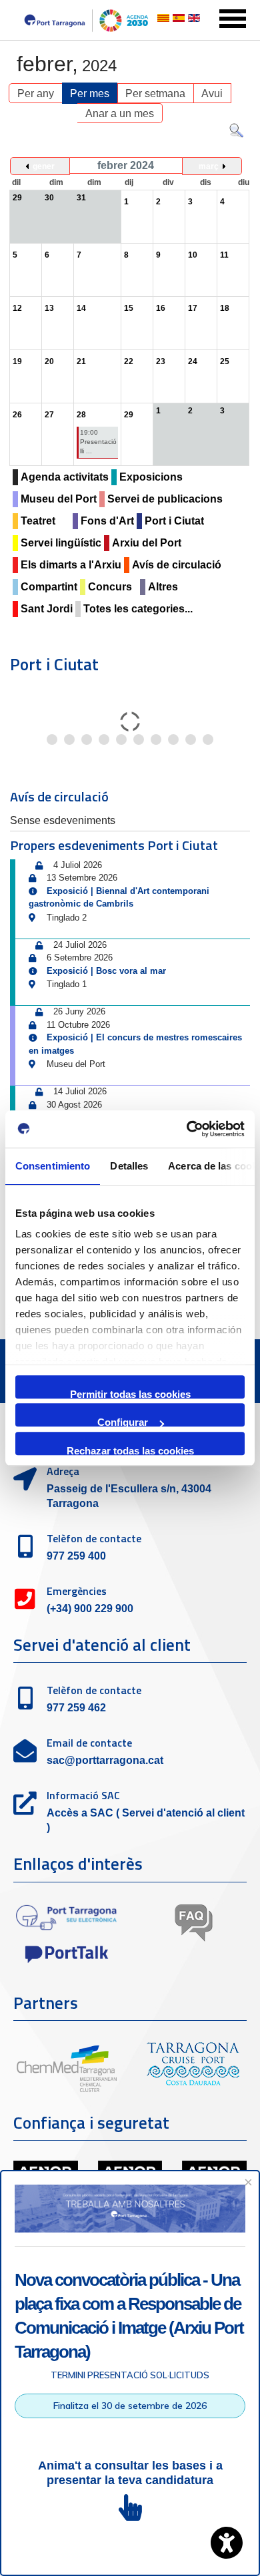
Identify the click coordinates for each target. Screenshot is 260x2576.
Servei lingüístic (61, 543)
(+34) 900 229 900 (90, 1609)
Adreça (63, 1471)
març (209, 166)
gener (44, 166)
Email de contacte (89, 1743)
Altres (163, 587)
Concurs (110, 587)
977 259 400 (76, 1556)
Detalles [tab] (129, 1166)
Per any (36, 94)
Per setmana (155, 94)
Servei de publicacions (165, 499)
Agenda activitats (65, 477)
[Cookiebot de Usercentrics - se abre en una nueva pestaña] (187, 1129)
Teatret (38, 521)
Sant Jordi (47, 609)
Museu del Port (59, 499)
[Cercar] (236, 133)
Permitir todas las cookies (130, 1394)
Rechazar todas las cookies (130, 1450)
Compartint (49, 587)
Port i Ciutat (174, 521)
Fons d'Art (107, 521)
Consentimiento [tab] (53, 1166)
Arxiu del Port (147, 543)
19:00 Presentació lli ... (98, 442)
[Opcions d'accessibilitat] (227, 2543)
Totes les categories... (138, 609)
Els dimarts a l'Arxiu (71, 565)
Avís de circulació (177, 565)
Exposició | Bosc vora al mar (106, 971)
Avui (212, 94)
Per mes (90, 94)
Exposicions (151, 477)
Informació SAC (83, 1795)
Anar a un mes (120, 113)
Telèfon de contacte (94, 1538)
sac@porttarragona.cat (105, 1760)
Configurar (123, 1421)
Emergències (77, 1591)
